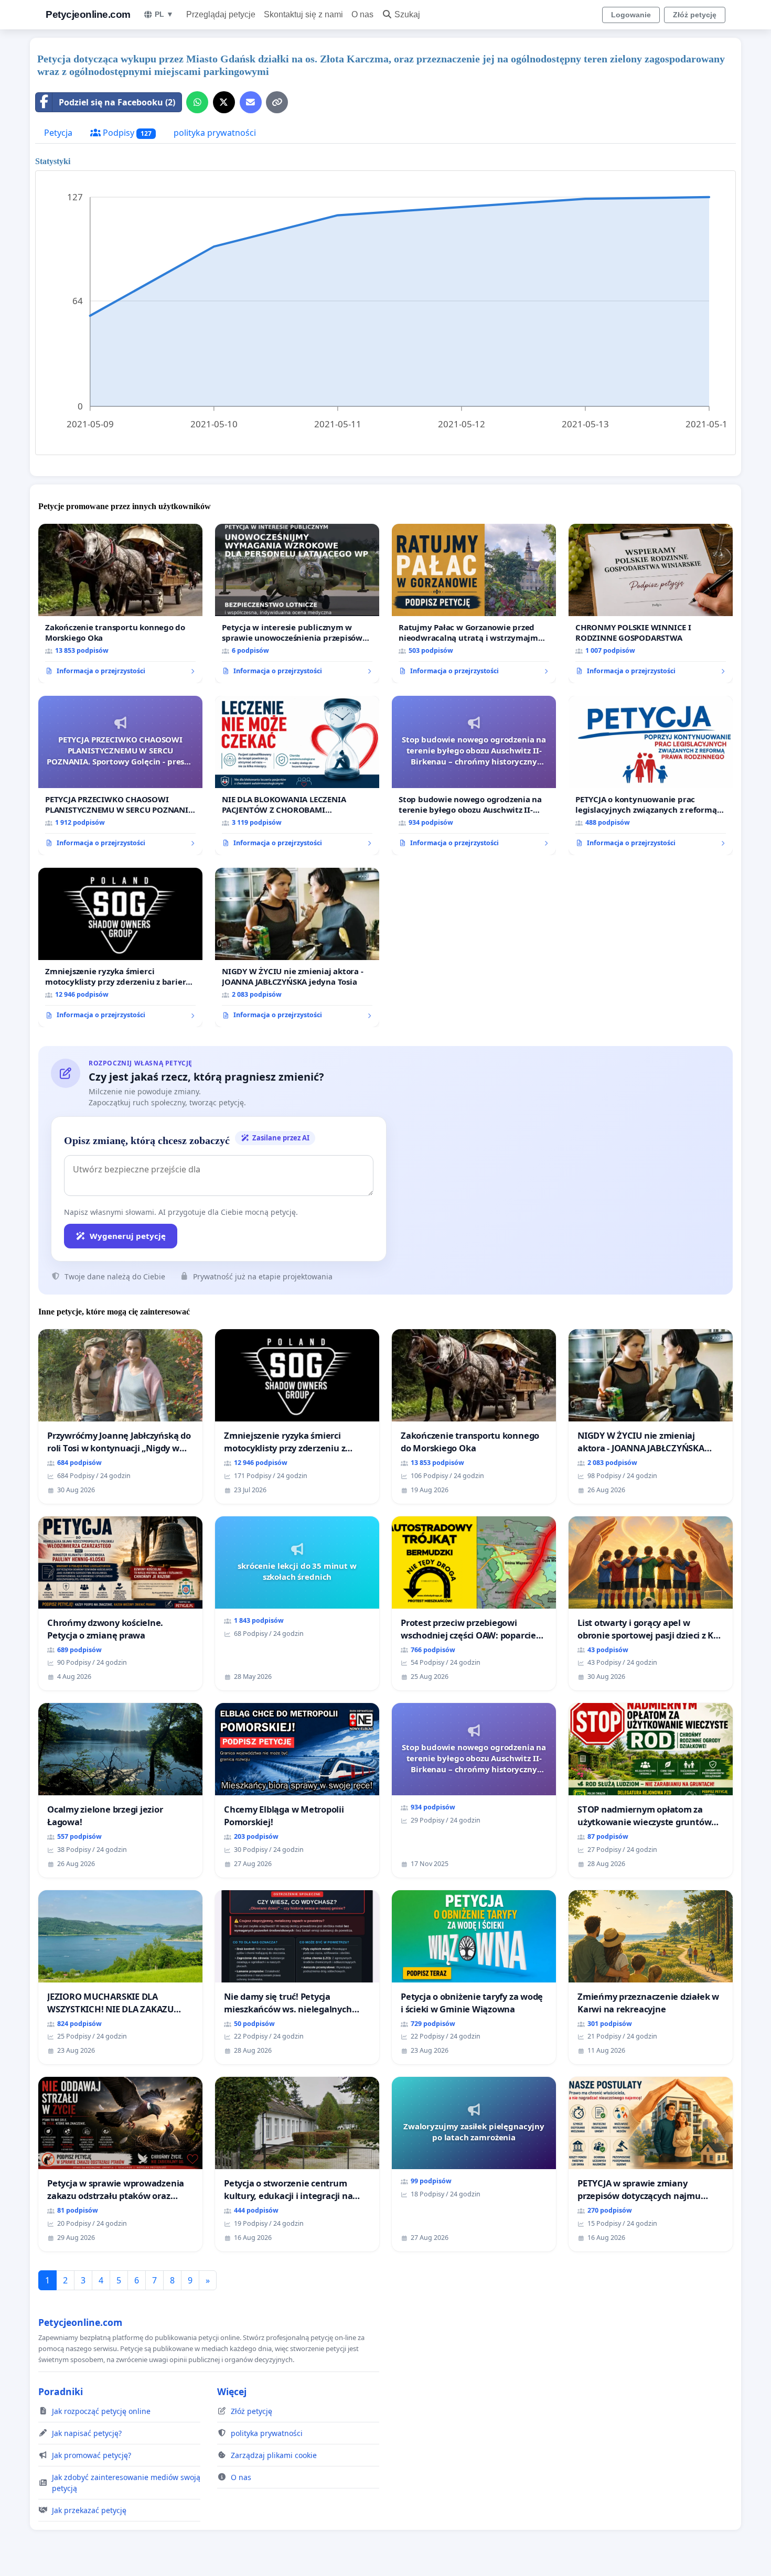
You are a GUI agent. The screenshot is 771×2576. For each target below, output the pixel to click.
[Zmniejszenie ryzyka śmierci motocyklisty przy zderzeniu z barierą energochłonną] (120, 947)
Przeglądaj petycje (221, 14)
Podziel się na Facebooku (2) (117, 102)
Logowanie (631, 15)
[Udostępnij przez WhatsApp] (197, 102)
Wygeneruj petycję (128, 1236)
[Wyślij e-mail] (251, 102)
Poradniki (61, 2391)
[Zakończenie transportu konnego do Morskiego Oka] (120, 603)
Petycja (58, 133)
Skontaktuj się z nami (303, 14)
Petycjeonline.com (88, 14)
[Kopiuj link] (277, 102)
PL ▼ (164, 14)
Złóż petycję (695, 15)
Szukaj (407, 14)
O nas (362, 14)
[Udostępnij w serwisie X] (224, 102)
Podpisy (126, 133)
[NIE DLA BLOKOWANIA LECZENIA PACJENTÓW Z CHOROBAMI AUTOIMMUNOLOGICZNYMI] (297, 775)
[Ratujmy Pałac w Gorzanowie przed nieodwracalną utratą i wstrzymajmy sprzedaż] (474, 603)
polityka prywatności (215, 133)
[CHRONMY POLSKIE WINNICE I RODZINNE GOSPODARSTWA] (651, 603)
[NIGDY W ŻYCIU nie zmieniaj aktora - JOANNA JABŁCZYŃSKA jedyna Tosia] (297, 947)
